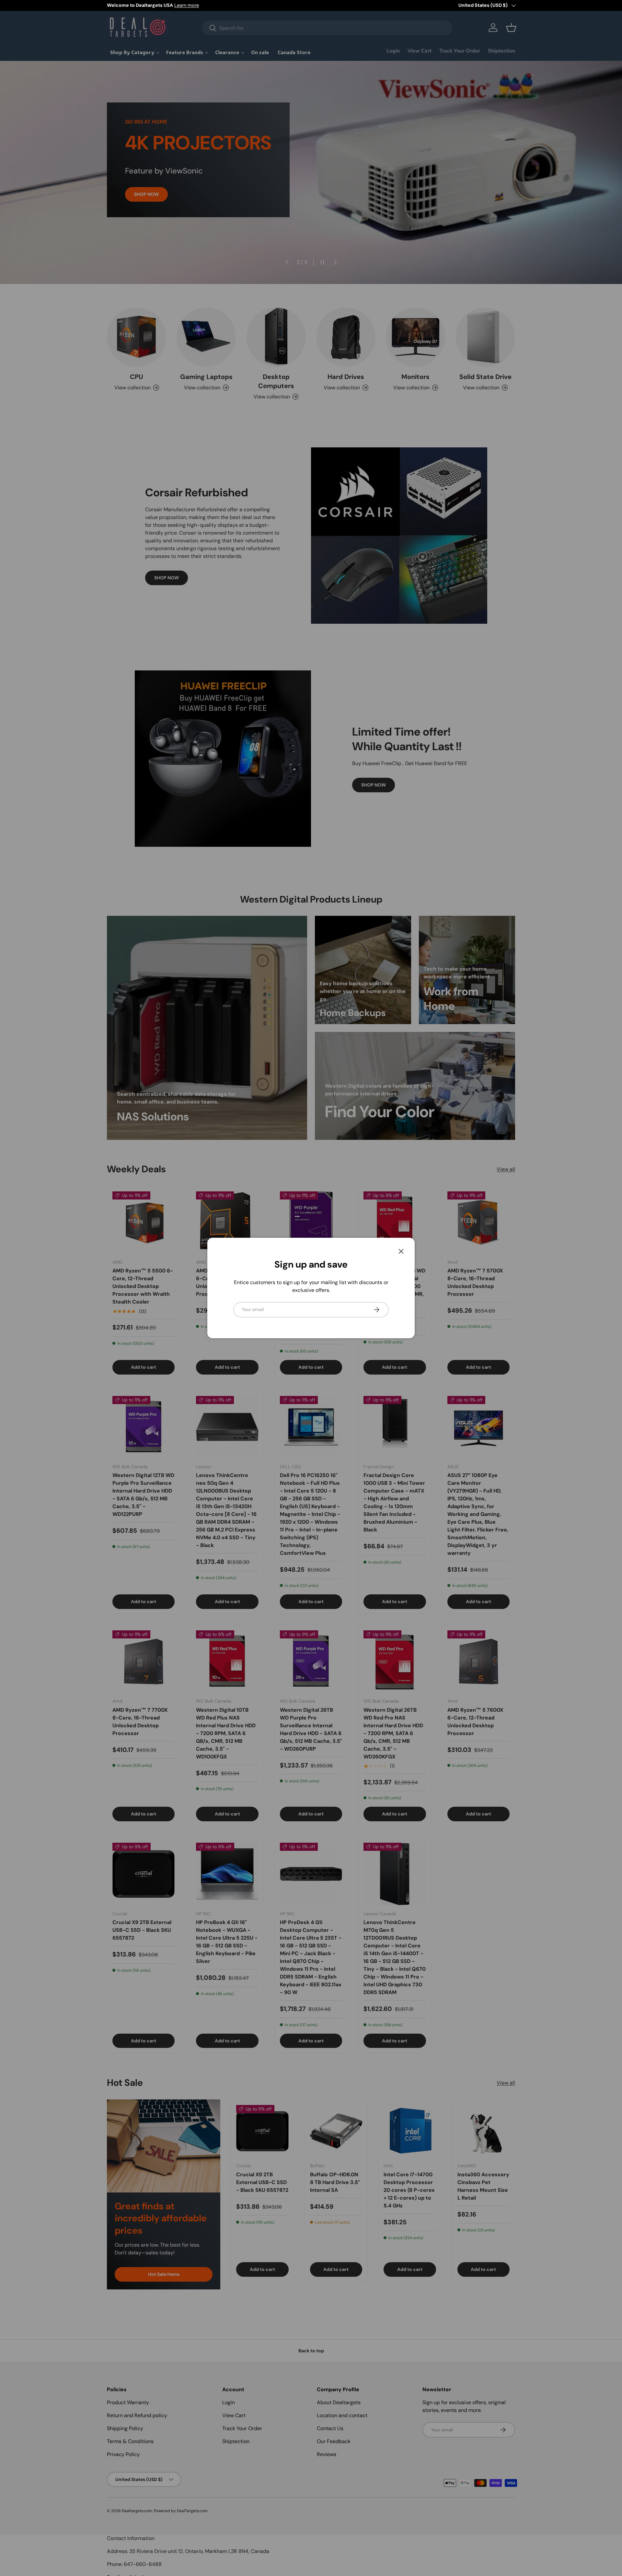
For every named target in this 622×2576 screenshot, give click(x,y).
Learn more (187, 5)
